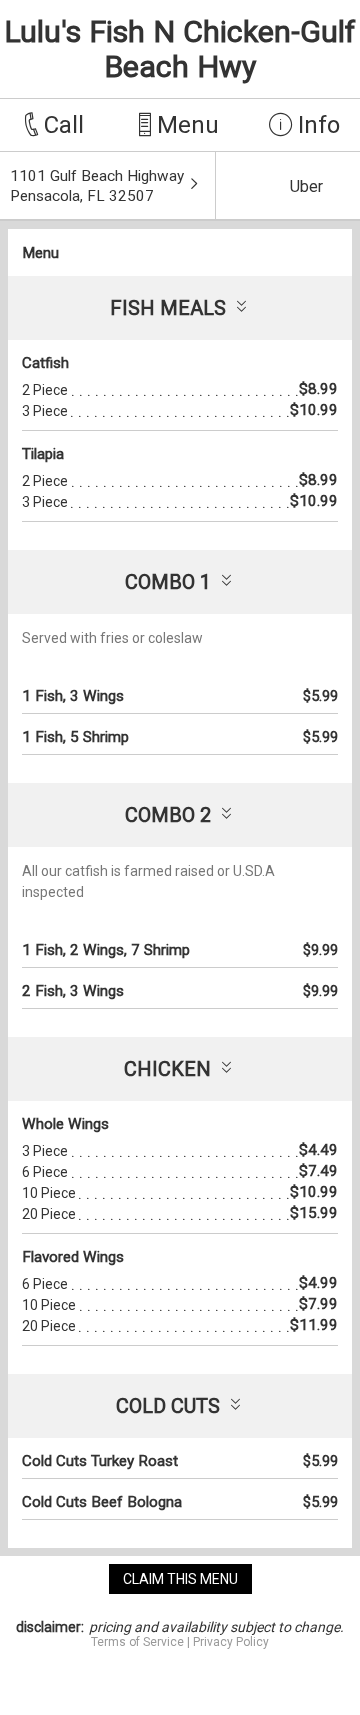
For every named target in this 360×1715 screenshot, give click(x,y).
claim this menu (180, 1579)
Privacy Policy (231, 1642)
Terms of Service (137, 1642)
